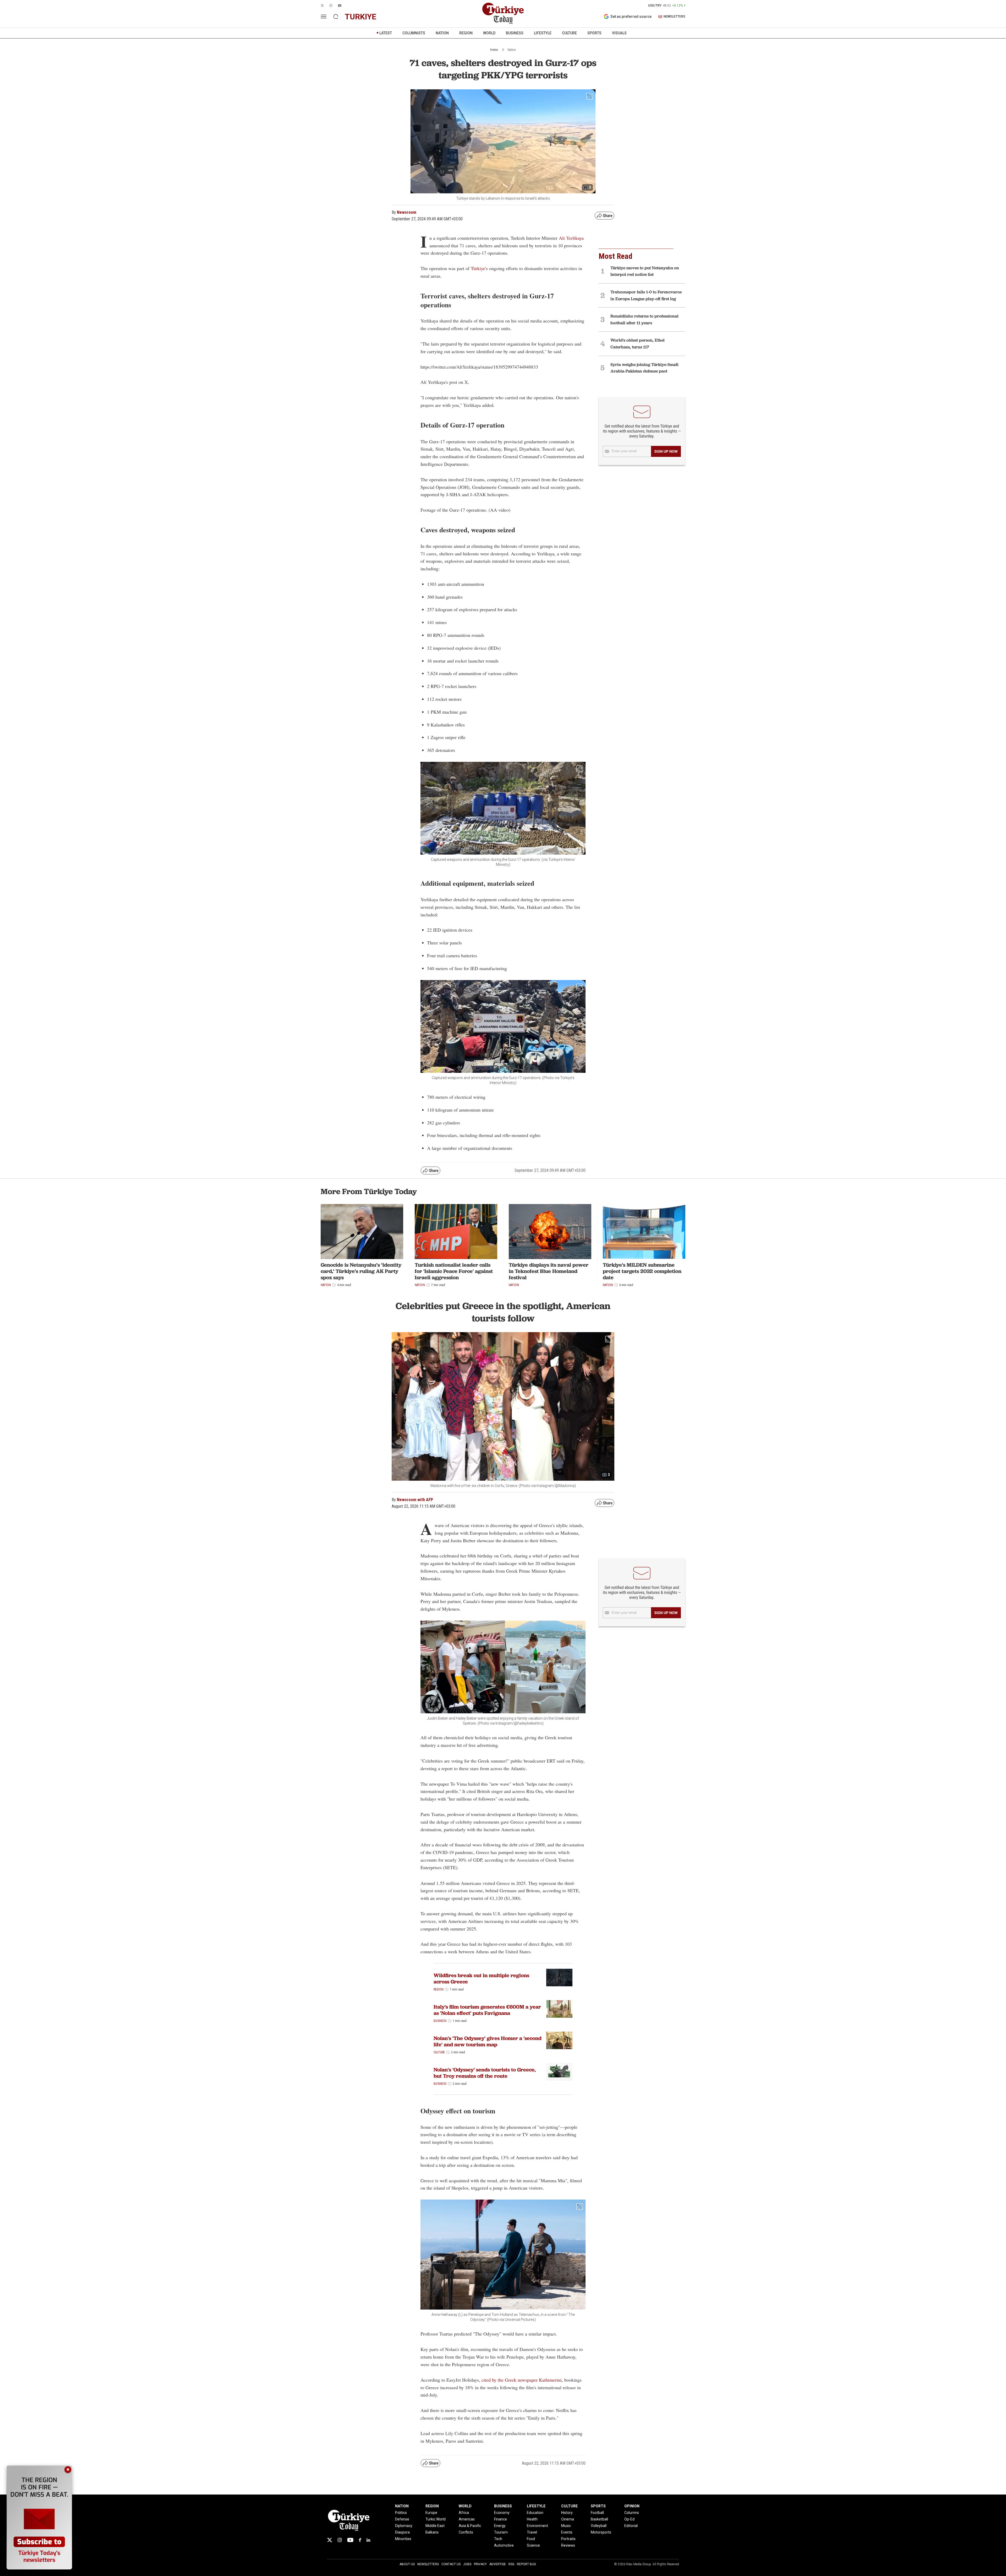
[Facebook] (360, 2540)
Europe (431, 2513)
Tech (498, 2539)
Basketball (599, 2519)
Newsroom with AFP (415, 1500)
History (567, 2513)
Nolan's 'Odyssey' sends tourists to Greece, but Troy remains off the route (485, 2073)
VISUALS (619, 33)
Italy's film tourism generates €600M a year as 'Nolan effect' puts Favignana (487, 2010)
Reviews (568, 2545)
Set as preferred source (631, 17)
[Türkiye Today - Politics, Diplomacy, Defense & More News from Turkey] (503, 13)
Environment (537, 2526)
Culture (439, 2052)
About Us (407, 2564)
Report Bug (526, 2564)
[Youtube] (350, 2540)
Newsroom (407, 212)
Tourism (501, 2532)
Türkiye (478, 268)
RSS (511, 2564)
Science (533, 2545)
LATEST (386, 33)
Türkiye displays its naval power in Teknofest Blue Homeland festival (549, 1271)
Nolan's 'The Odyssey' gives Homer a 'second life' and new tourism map (488, 2041)
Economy (502, 2513)
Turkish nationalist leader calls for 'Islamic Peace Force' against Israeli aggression (454, 1271)
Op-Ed (629, 2519)
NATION (442, 33)
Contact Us (451, 2564)
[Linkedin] (368, 2540)
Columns (632, 2513)
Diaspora (402, 2532)
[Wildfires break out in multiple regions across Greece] (559, 1978)
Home (494, 50)
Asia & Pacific (470, 2526)
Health (532, 2519)
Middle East (435, 2526)
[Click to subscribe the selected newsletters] (666, 451)
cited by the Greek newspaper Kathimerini (521, 2380)
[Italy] (559, 2009)
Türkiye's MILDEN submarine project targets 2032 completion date (642, 1271)
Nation (512, 50)
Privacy (480, 2564)
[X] (330, 2540)
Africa (464, 2513)
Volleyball (599, 2526)
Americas (467, 2519)
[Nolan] (559, 2040)
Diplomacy (404, 2526)
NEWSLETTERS (674, 17)
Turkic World (436, 2519)
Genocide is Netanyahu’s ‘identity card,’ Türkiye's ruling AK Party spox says (361, 1271)
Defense (402, 2519)
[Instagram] (340, 2540)
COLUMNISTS (414, 33)
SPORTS (594, 33)
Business (440, 2021)
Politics (401, 2513)
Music (566, 2526)
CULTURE (569, 33)
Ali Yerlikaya (571, 238)
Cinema (568, 2519)
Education (535, 2513)
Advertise (498, 2564)
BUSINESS (515, 33)
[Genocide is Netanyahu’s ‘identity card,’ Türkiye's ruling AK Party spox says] (362, 1232)
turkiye (360, 17)
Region (439, 1989)
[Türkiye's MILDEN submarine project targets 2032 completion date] (644, 1232)
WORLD (489, 33)
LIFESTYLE (543, 33)
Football (597, 2513)
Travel (532, 2532)
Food (531, 2539)
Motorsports (601, 2532)
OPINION (632, 2506)
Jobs (467, 2564)
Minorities (403, 2539)
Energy (500, 2526)
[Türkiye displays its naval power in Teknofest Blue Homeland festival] (550, 1232)
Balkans (432, 2532)
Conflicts (466, 2532)
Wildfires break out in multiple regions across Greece (481, 1978)
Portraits (568, 2539)
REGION (466, 33)
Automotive (504, 2545)
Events (567, 2532)
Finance (501, 2519)
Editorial (631, 2526)
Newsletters (428, 2564)
